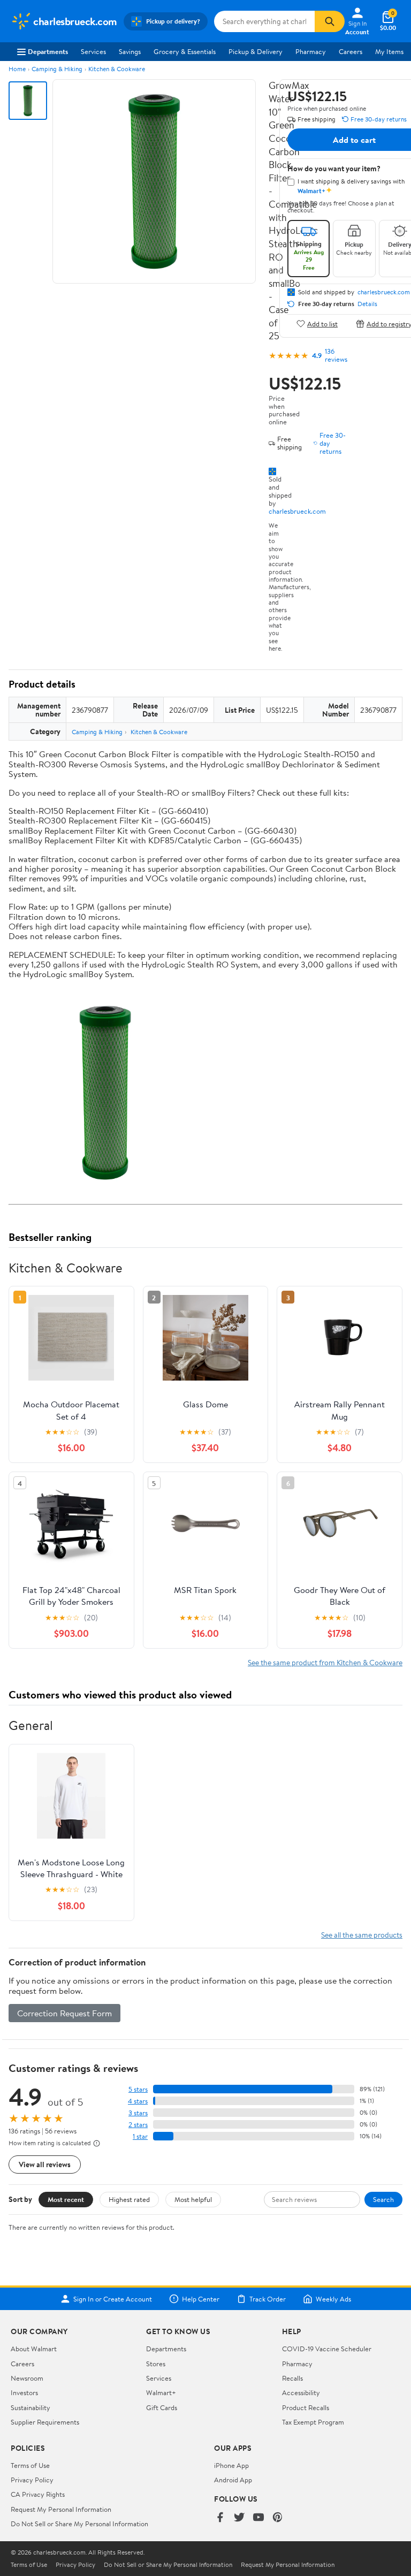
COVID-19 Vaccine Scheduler (327, 2349)
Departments (48, 51)
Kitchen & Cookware (117, 69)
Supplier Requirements (45, 2422)
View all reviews (45, 2164)
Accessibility (301, 2392)
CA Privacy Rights (38, 2494)
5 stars (138, 2089)
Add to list (322, 323)
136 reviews (336, 355)
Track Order (268, 2299)
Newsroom (27, 2378)
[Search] (330, 21)
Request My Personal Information (61, 2509)
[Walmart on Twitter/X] (239, 2518)
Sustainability (31, 2407)
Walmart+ (161, 2392)
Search (383, 2199)
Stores (156, 2364)
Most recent (66, 2199)
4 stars (138, 2101)
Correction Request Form (64, 2013)
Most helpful (193, 2199)
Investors (24, 2392)
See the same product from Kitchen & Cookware (325, 1662)
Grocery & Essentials (185, 51)
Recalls (292, 2378)
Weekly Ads (333, 2299)
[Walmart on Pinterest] (278, 2518)
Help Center (201, 2299)
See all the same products (362, 1935)
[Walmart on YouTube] (258, 2518)
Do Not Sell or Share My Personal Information (79, 2524)
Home (17, 69)
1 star (140, 2136)
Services (93, 51)
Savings (130, 51)
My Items (389, 51)
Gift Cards (162, 2407)
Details (367, 304)
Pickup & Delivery (256, 51)
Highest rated (129, 2199)
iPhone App (231, 2465)
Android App (233, 2480)
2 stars (138, 2125)
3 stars (138, 2113)
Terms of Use (30, 2465)
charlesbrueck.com (297, 511)
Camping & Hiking (57, 69)
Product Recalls (306, 2407)
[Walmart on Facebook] (220, 2518)
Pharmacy (311, 51)
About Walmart (34, 2349)
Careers (351, 51)
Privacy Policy (32, 2480)
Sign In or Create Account (113, 2299)
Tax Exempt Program (313, 2422)
